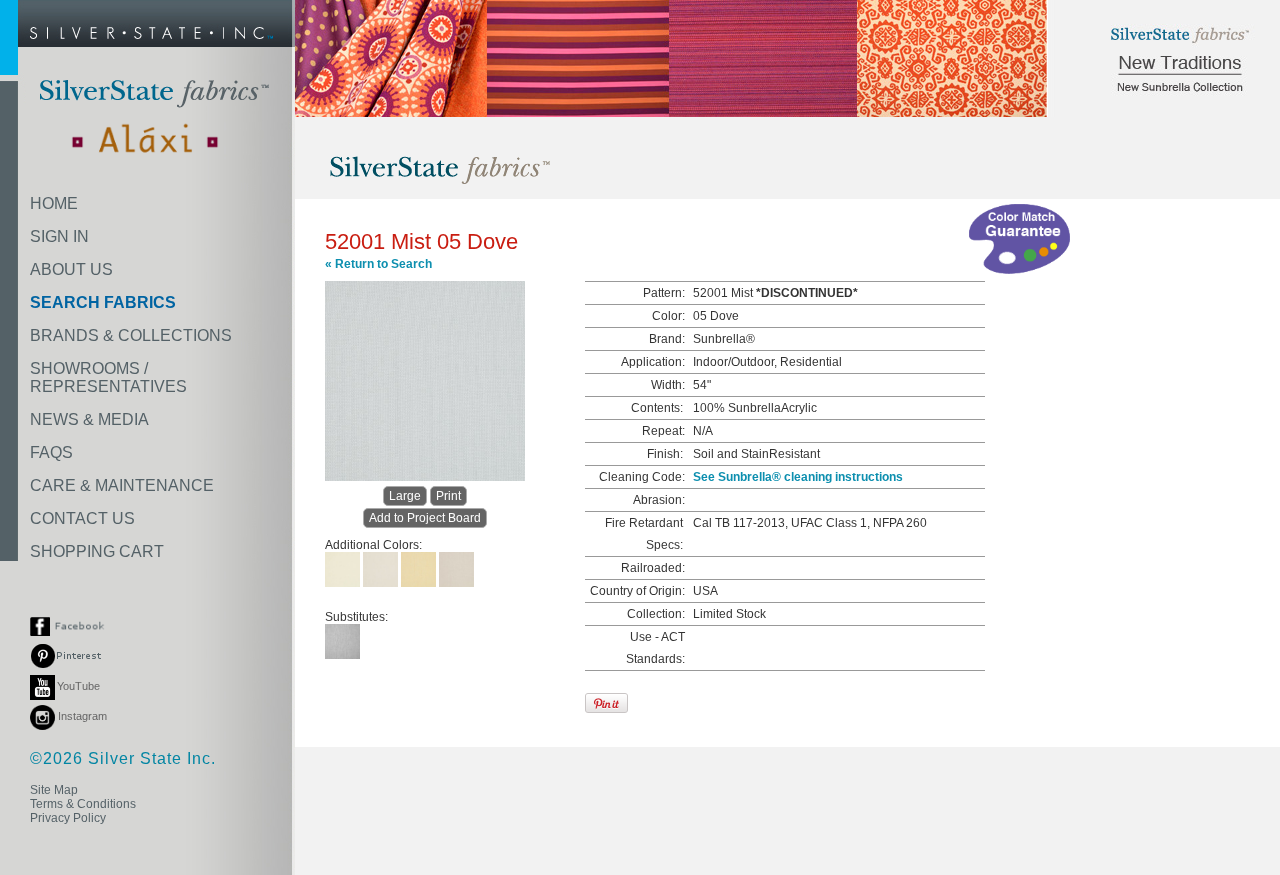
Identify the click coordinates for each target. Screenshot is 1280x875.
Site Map (54, 790)
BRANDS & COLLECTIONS (131, 335)
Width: (668, 385)
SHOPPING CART (97, 551)
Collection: (656, 614)
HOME (54, 203)
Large (405, 496)
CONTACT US (82, 518)
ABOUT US (71, 269)
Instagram (81, 716)
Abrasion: (659, 500)
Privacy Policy (68, 818)
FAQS (51, 452)
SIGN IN (59, 236)
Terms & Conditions (83, 804)
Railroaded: (653, 568)
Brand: (667, 339)
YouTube (78, 686)
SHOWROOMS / (108, 377)
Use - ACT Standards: (655, 648)
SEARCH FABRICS (103, 302)
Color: (668, 316)
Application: (653, 362)
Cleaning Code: (642, 477)
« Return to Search (378, 264)
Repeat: (663, 431)
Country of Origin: (637, 591)
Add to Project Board (425, 518)
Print (448, 496)
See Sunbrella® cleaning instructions (798, 477)
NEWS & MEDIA (89, 419)
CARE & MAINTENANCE (122, 485)
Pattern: (664, 293)
